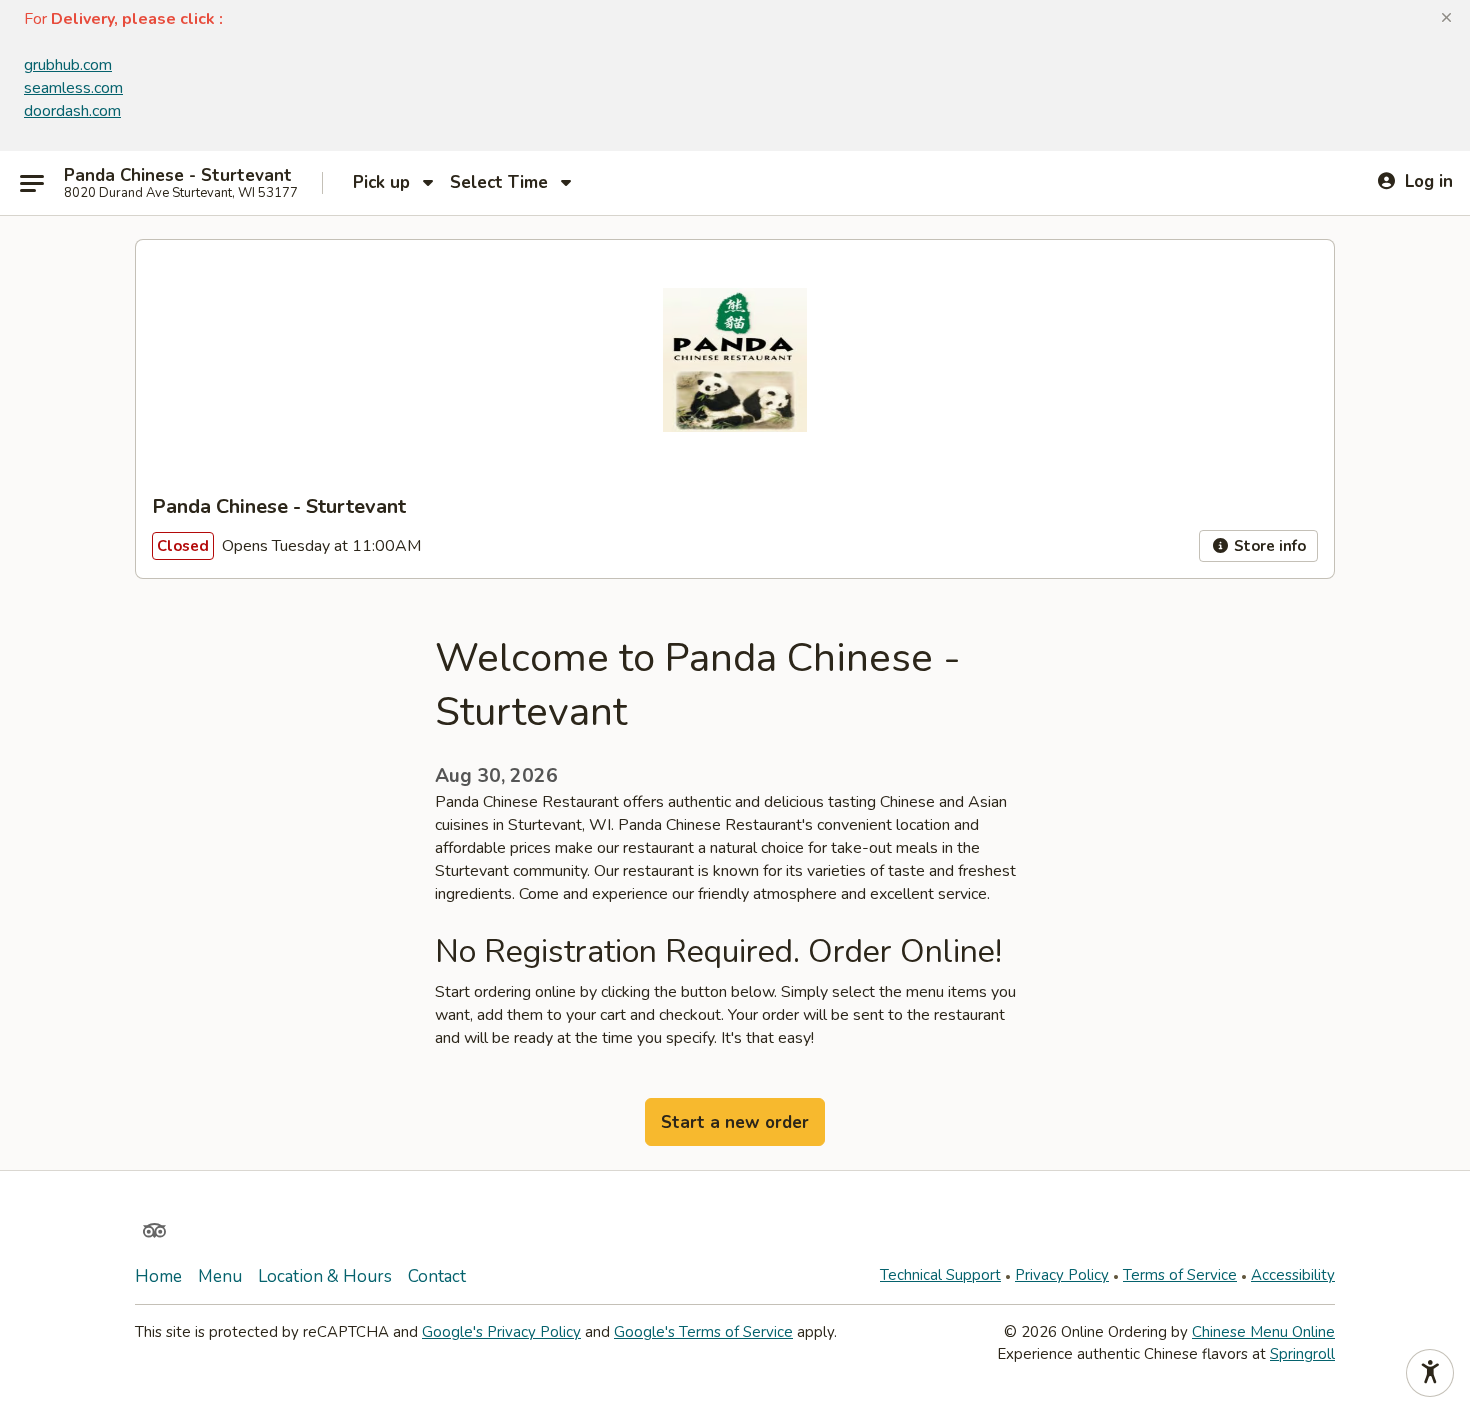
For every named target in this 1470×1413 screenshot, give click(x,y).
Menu (220, 1276)
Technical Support (940, 1275)
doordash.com (72, 111)
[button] (1446, 18)
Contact (437, 1276)
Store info (1268, 546)
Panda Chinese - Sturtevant (178, 176)
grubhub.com (68, 65)
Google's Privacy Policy (501, 1332)
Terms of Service (1180, 1275)
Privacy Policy (1062, 1275)
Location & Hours (325, 1276)
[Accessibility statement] (1430, 1373)
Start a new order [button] (735, 1122)
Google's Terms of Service (703, 1332)
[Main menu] (32, 183)
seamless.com (73, 88)
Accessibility (1293, 1275)
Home (158, 1276)
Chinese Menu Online (1263, 1332)
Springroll (1302, 1354)
